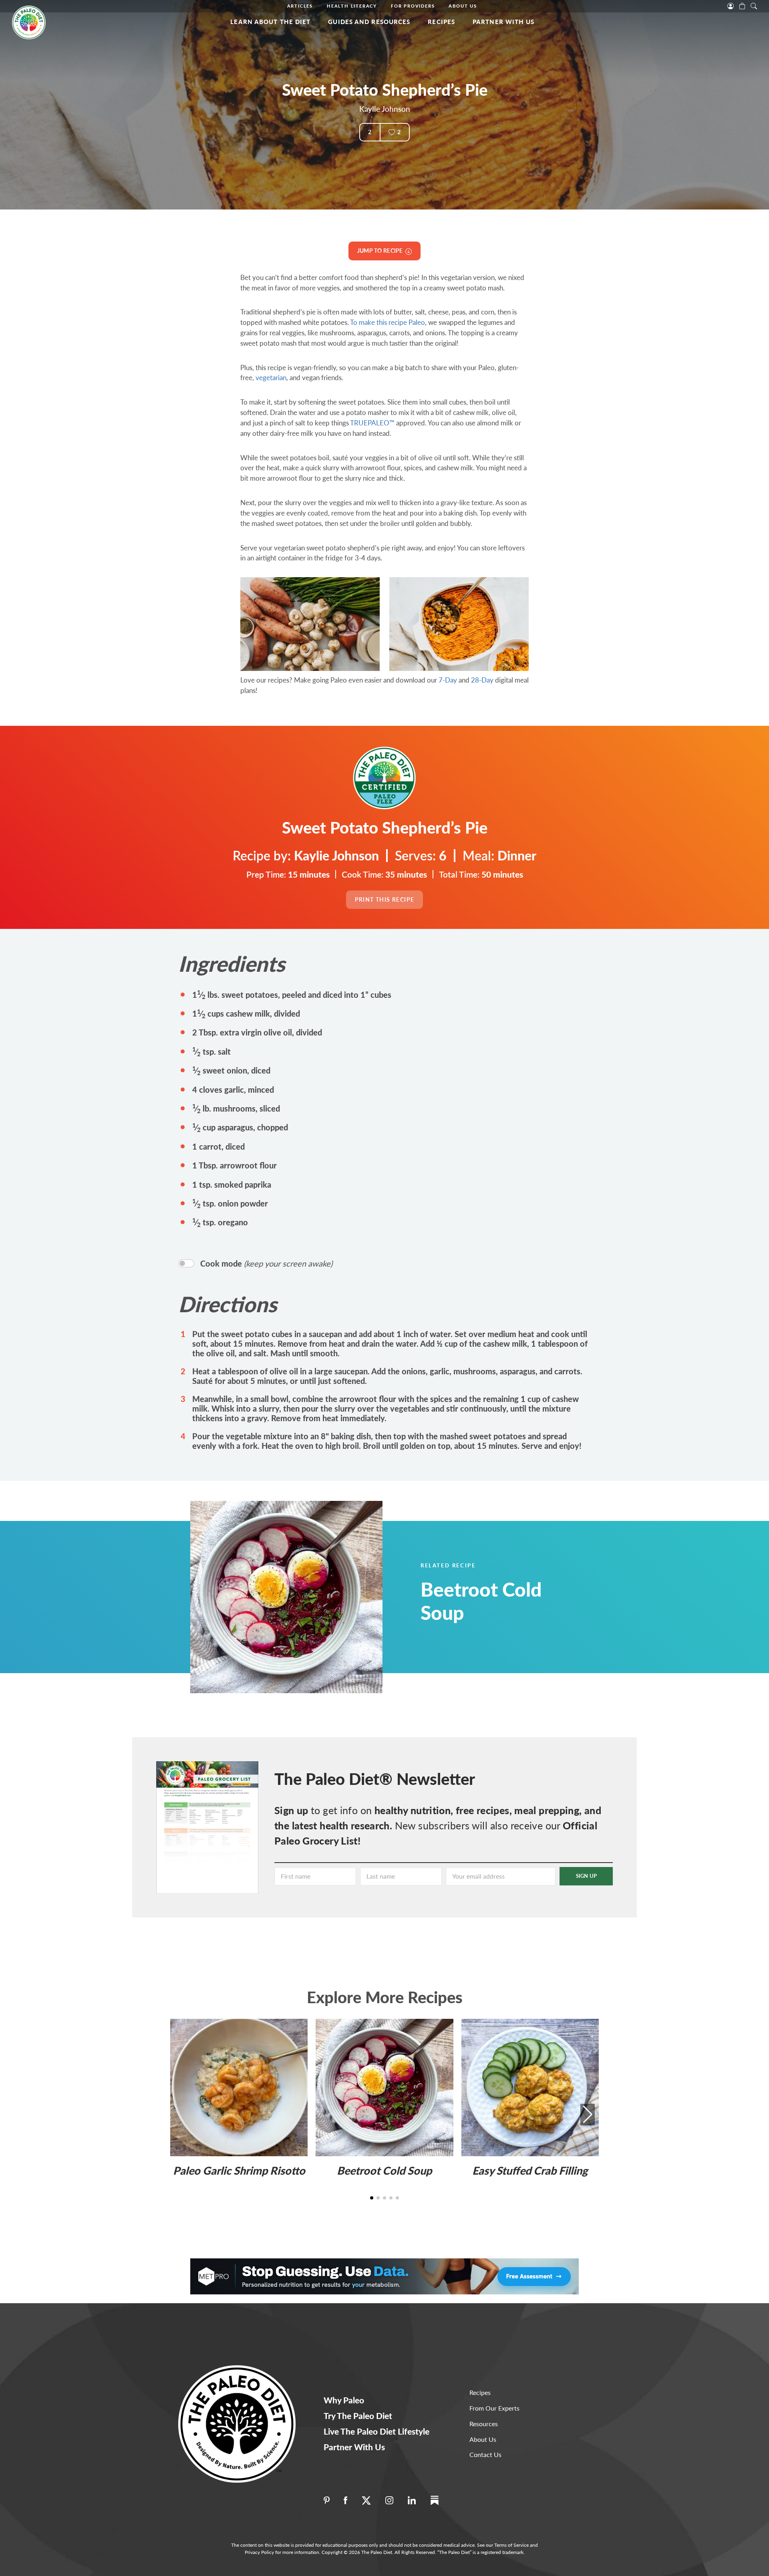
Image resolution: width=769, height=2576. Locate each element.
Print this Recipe (385, 899)
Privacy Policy (259, 2552)
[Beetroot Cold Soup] (306, 1597)
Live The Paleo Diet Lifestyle (376, 2431)
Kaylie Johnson (385, 109)
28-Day (482, 680)
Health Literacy (352, 6)
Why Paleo (344, 2400)
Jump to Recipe (381, 251)
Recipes (441, 22)
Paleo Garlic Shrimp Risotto (239, 2170)
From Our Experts (494, 2408)
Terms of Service (511, 2545)
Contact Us (485, 2454)
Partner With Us (504, 22)
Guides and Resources (369, 22)
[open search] (754, 5)
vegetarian (271, 378)
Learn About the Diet (270, 22)
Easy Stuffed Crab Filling (530, 2170)
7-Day (448, 680)
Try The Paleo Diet (358, 2416)
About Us (463, 6)
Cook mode (266, 1263)
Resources (484, 2424)
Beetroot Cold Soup (481, 1601)
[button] (588, 2115)
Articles (300, 6)
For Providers (413, 6)
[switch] (186, 1263)
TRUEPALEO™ (372, 423)
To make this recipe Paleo (388, 322)
